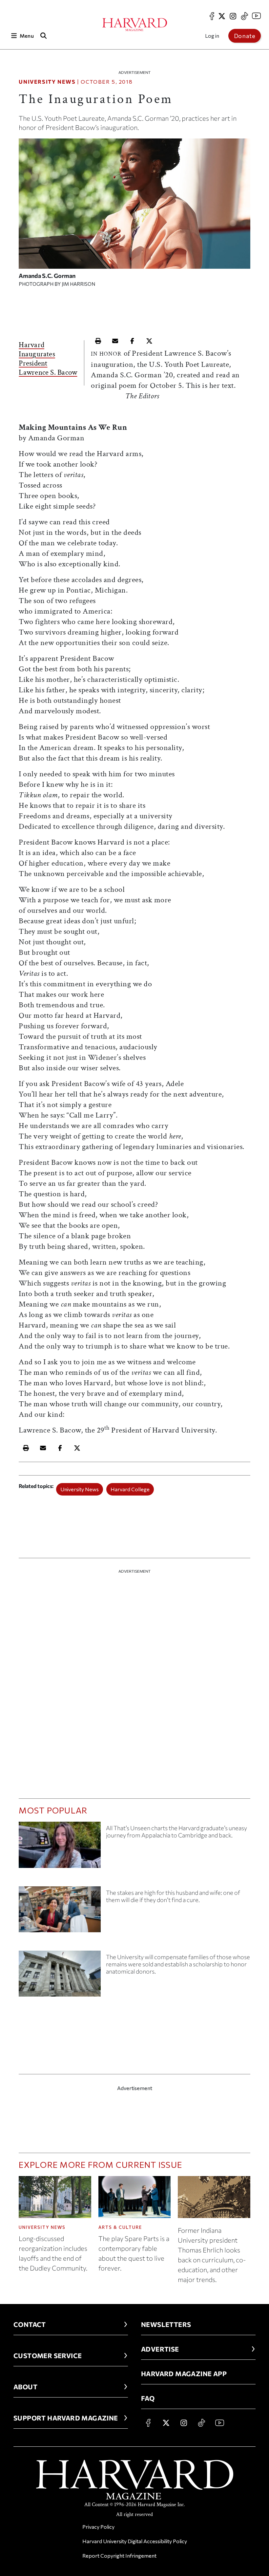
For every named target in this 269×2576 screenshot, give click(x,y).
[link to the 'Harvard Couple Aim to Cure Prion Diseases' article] (60, 1912)
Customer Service (48, 2356)
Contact (30, 2324)
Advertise (160, 2349)
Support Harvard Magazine (66, 2418)
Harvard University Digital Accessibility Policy (135, 2541)
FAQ (148, 2398)
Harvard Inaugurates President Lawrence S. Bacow (48, 359)
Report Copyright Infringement (119, 2555)
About (25, 2387)
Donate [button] (245, 36)
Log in (212, 36)
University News (47, 82)
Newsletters (166, 2324)
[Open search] (44, 36)
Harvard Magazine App (184, 2374)
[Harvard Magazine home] (135, 25)
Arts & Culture (120, 2227)
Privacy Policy (98, 2527)
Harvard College (130, 1489)
